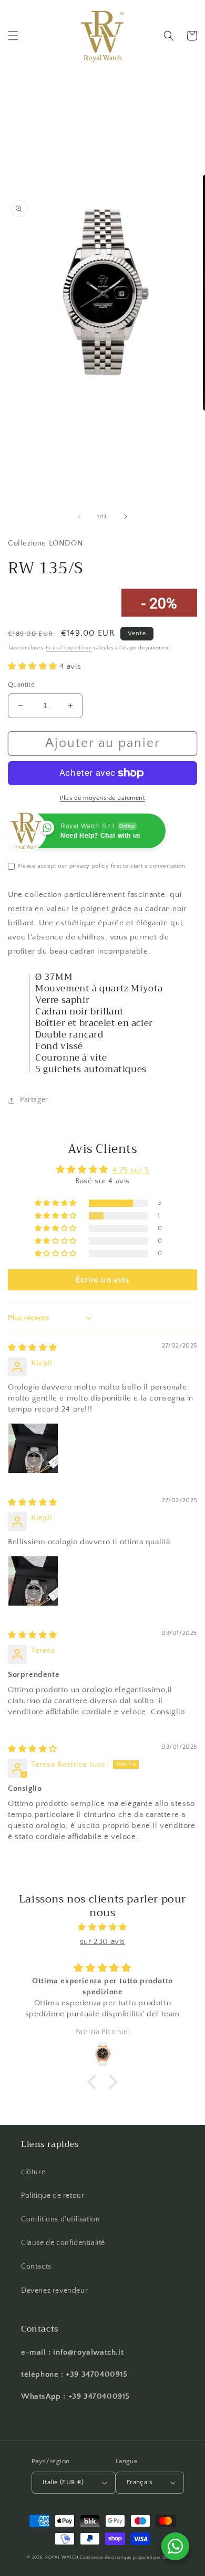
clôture (33, 2172)
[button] (13, 36)
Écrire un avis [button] (102, 1280)
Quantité (21, 685)
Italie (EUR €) (63, 2482)
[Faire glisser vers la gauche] (79, 517)
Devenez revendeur (54, 2291)
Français (140, 2482)
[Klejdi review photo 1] (33, 1448)
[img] (33, 1348)
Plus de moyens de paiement (102, 798)
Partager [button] (34, 1100)
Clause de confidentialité (63, 2243)
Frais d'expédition (69, 648)
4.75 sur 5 (131, 1170)
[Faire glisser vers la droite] (126, 517)
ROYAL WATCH (63, 2557)
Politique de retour (53, 2196)
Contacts (36, 2267)
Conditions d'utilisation (60, 2219)
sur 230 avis (102, 1942)
